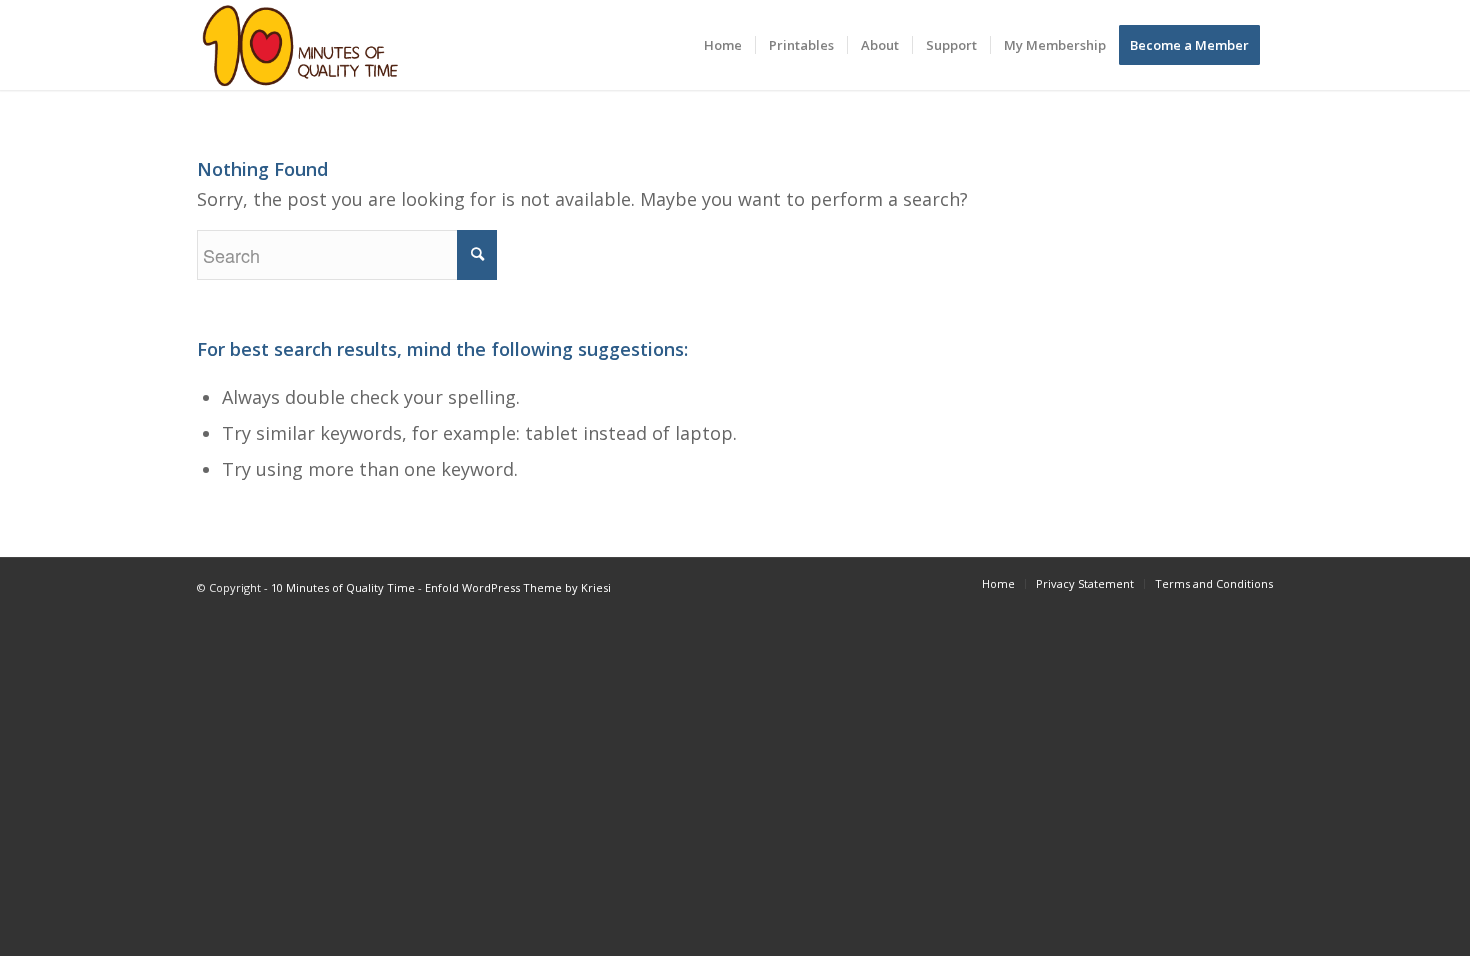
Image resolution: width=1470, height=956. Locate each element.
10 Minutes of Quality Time (343, 587)
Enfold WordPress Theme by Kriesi (518, 587)
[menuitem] (723, 45)
